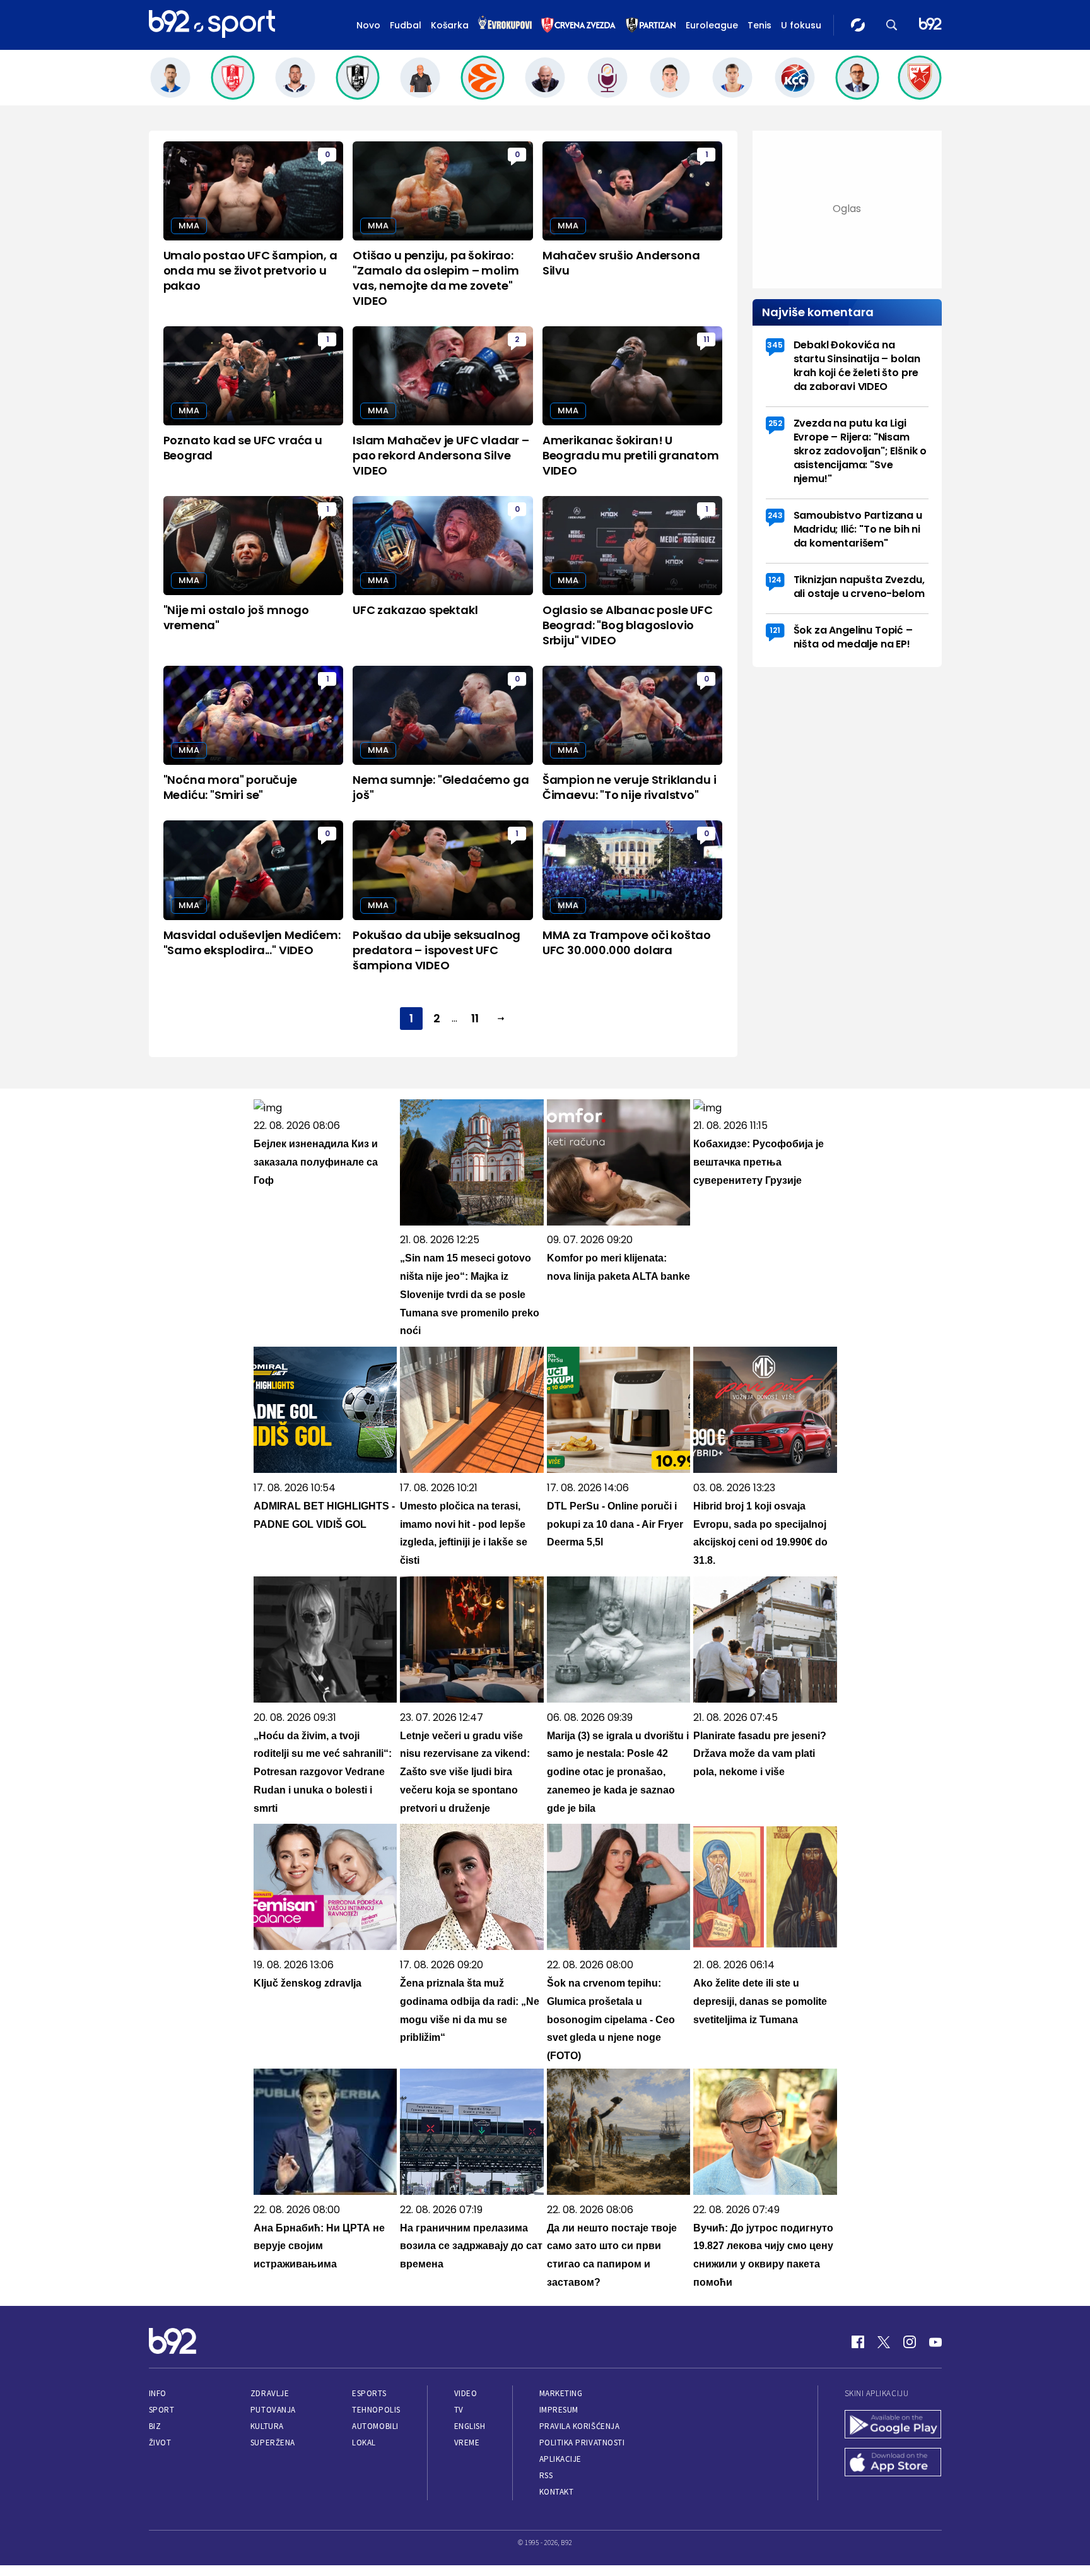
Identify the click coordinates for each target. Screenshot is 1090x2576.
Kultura (267, 2426)
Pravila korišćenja (580, 2426)
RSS (546, 2475)
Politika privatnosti (582, 2443)
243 (775, 515)
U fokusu (801, 25)
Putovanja (273, 2410)
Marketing (561, 2393)
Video (466, 2393)
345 (775, 345)
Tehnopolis (376, 2410)
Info (158, 2393)
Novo (368, 25)
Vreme (467, 2443)
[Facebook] (858, 2342)
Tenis (759, 25)
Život (160, 2443)
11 (706, 339)
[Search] (892, 25)
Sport (162, 2410)
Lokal (364, 2443)
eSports (369, 2393)
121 (775, 630)
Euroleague (712, 25)
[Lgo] (930, 25)
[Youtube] (935, 2342)
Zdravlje (270, 2393)
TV (459, 2410)
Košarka (450, 25)
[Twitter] (884, 2342)
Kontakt (557, 2492)
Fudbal (406, 25)
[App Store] (893, 2464)
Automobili (375, 2426)
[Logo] (212, 25)
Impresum (559, 2410)
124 (775, 580)
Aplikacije (560, 2459)
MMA (189, 226)
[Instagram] (910, 2342)
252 (775, 423)
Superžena (273, 2443)
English (470, 2426)
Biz (155, 2426)
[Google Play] (893, 2426)
